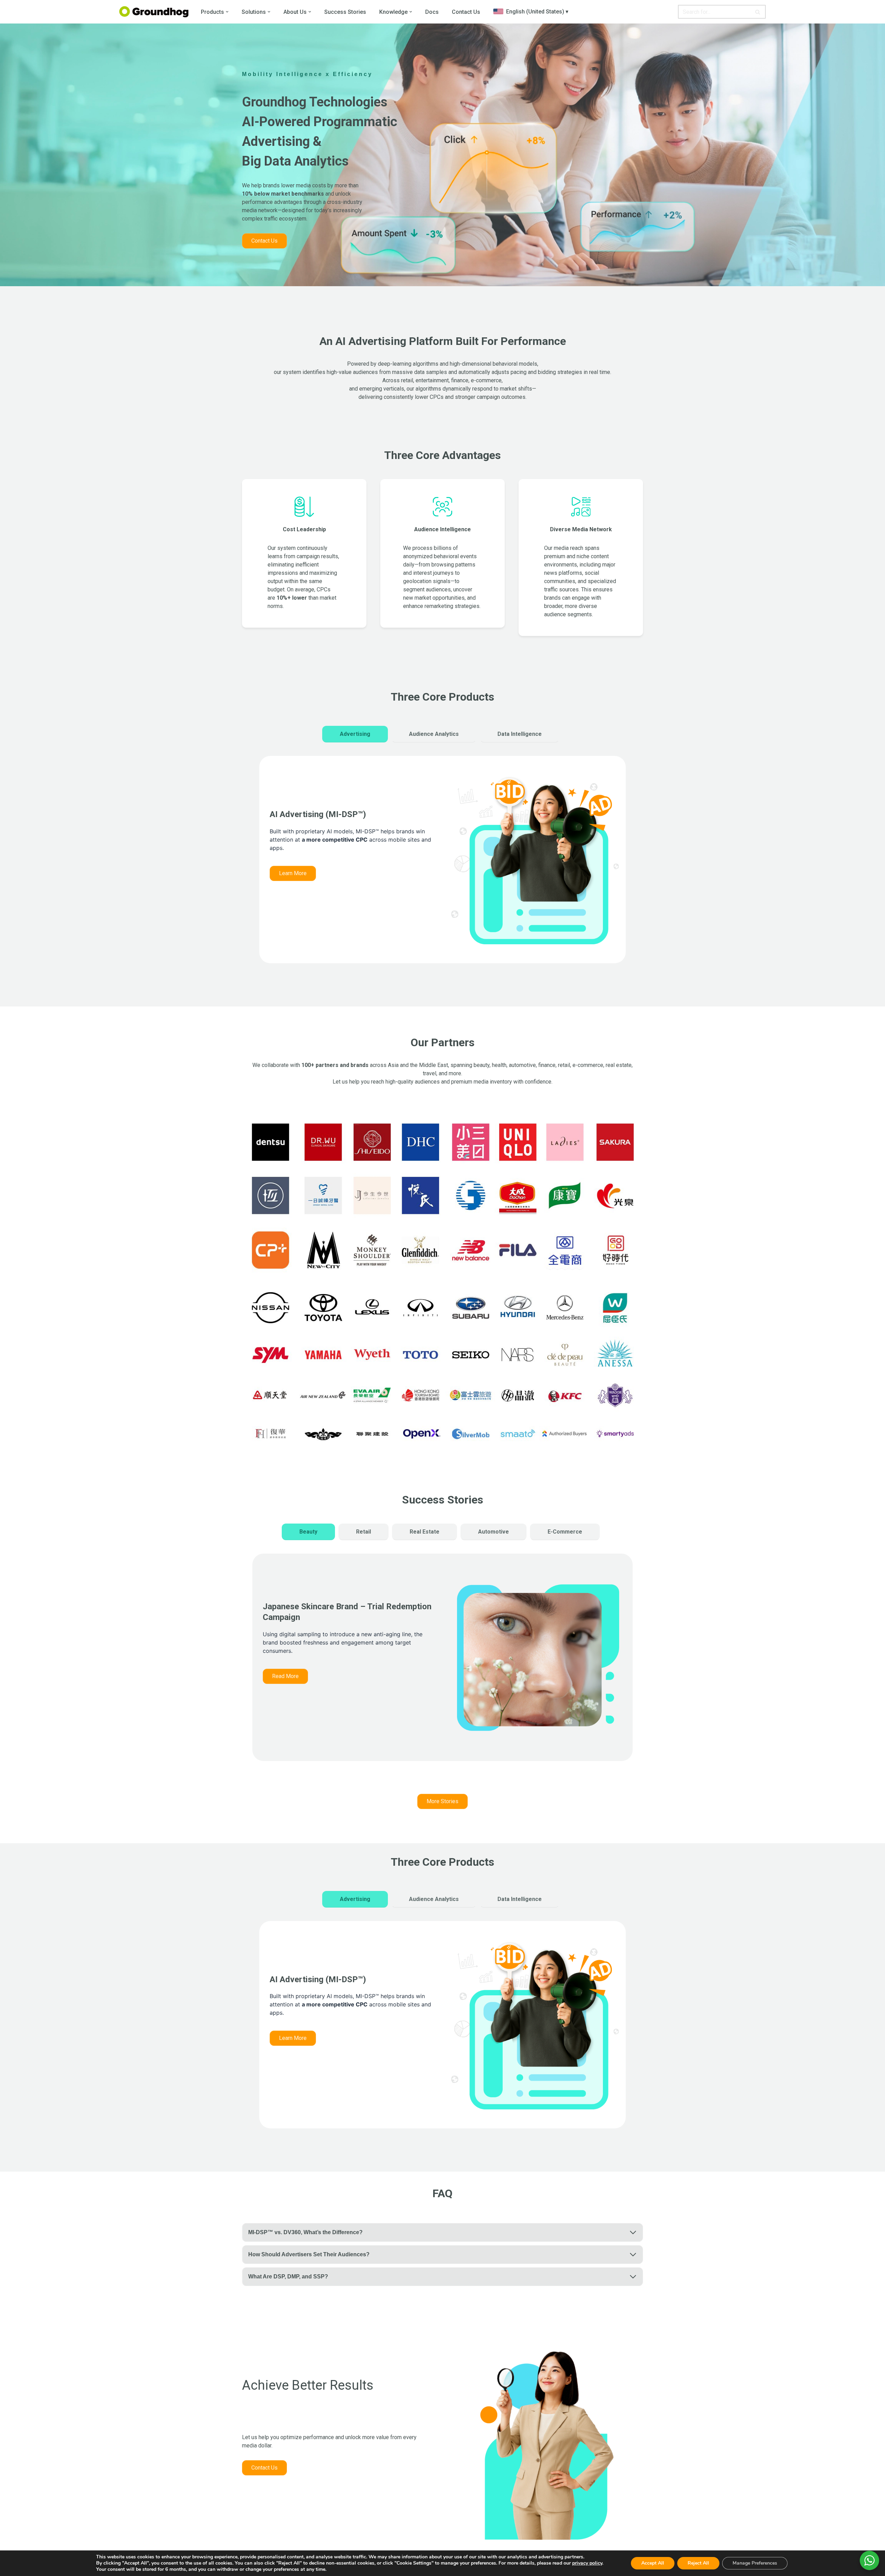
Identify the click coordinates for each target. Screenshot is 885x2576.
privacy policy (587, 2563)
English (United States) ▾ (537, 12)
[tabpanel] (442, 867)
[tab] (355, 734)
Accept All (653, 2563)
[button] (227, 12)
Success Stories (345, 12)
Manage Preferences (755, 2563)
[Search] (758, 12)
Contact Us (466, 12)
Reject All (698, 2563)
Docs (432, 12)
